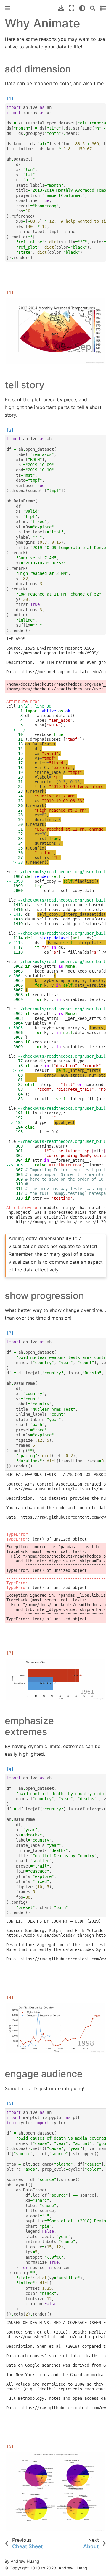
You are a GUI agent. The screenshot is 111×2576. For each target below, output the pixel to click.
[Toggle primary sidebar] (7, 8)
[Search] (93, 8)
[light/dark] (82, 8)
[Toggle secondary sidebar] (103, 8)
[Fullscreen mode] (72, 8)
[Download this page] (61, 8)
